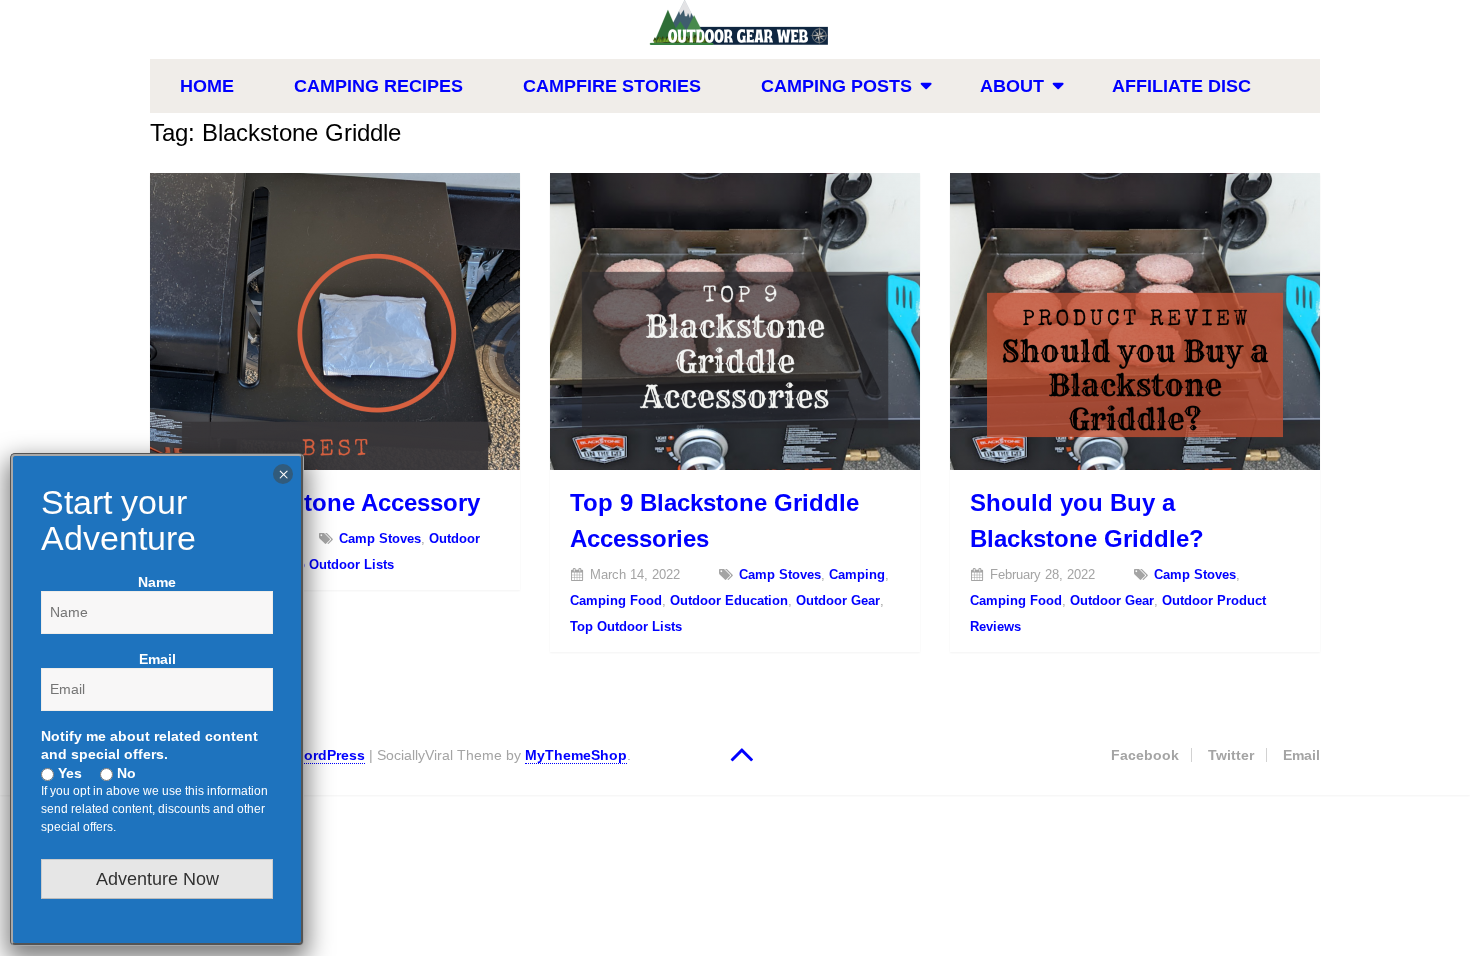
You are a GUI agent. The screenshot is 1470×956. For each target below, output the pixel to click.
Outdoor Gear (838, 600)
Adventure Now (157, 879)
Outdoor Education (729, 600)
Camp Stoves (380, 538)
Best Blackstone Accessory (325, 502)
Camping (857, 574)
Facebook (1145, 755)
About (1012, 86)
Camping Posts (836, 86)
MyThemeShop (576, 755)
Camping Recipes (378, 86)
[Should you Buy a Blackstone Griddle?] (1135, 321)
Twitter (1231, 755)
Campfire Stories (612, 86)
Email (1301, 755)
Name (157, 582)
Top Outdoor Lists (338, 564)
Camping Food (616, 600)
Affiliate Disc (1181, 86)
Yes (68, 773)
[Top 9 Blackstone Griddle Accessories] (735, 321)
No (124, 773)
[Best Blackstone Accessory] (335, 321)
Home (207, 86)
